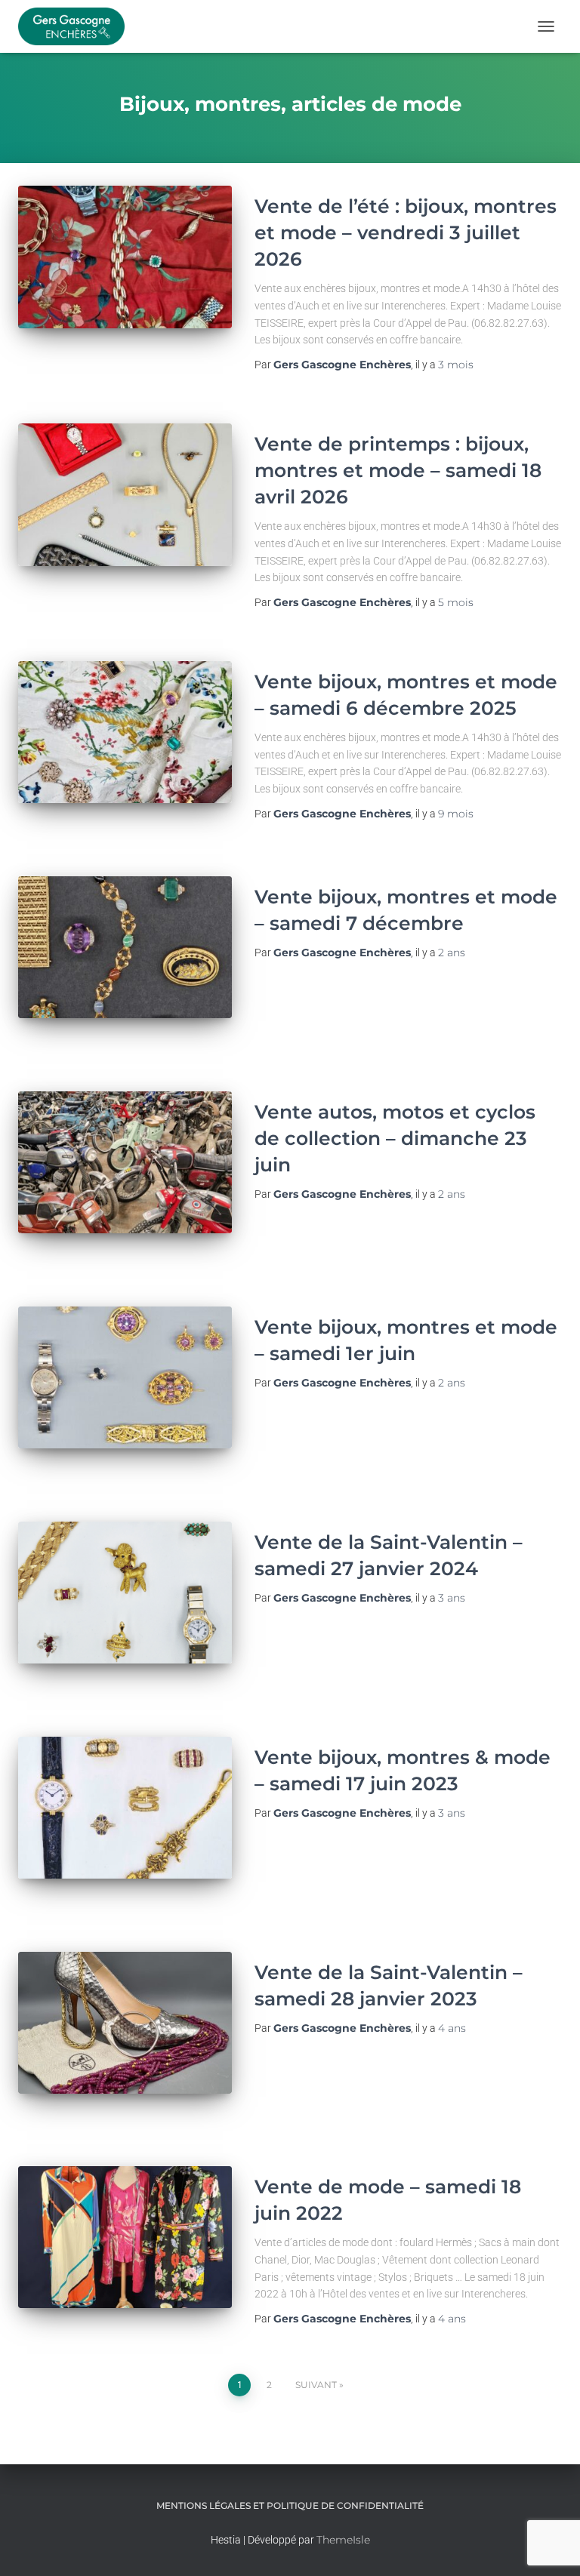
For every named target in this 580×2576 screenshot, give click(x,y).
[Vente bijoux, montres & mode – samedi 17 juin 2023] (125, 1808)
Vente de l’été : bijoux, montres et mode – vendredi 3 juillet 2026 (406, 232)
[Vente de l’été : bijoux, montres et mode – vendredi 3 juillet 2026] (125, 257)
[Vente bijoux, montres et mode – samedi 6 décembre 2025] (125, 732)
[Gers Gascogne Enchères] (77, 26)
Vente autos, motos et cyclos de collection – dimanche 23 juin (395, 1138)
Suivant (316, 2385)
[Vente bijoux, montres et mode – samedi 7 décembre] (125, 947)
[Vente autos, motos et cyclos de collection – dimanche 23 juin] (125, 1162)
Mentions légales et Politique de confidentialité (290, 2505)
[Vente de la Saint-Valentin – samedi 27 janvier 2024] (125, 1593)
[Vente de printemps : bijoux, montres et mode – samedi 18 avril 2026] (125, 494)
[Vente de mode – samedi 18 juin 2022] (125, 2237)
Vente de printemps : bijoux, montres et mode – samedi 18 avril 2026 (398, 470)
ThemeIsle (343, 2540)
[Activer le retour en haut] (550, 2546)
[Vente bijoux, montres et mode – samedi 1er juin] (125, 1377)
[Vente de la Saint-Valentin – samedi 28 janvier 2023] (125, 2023)
